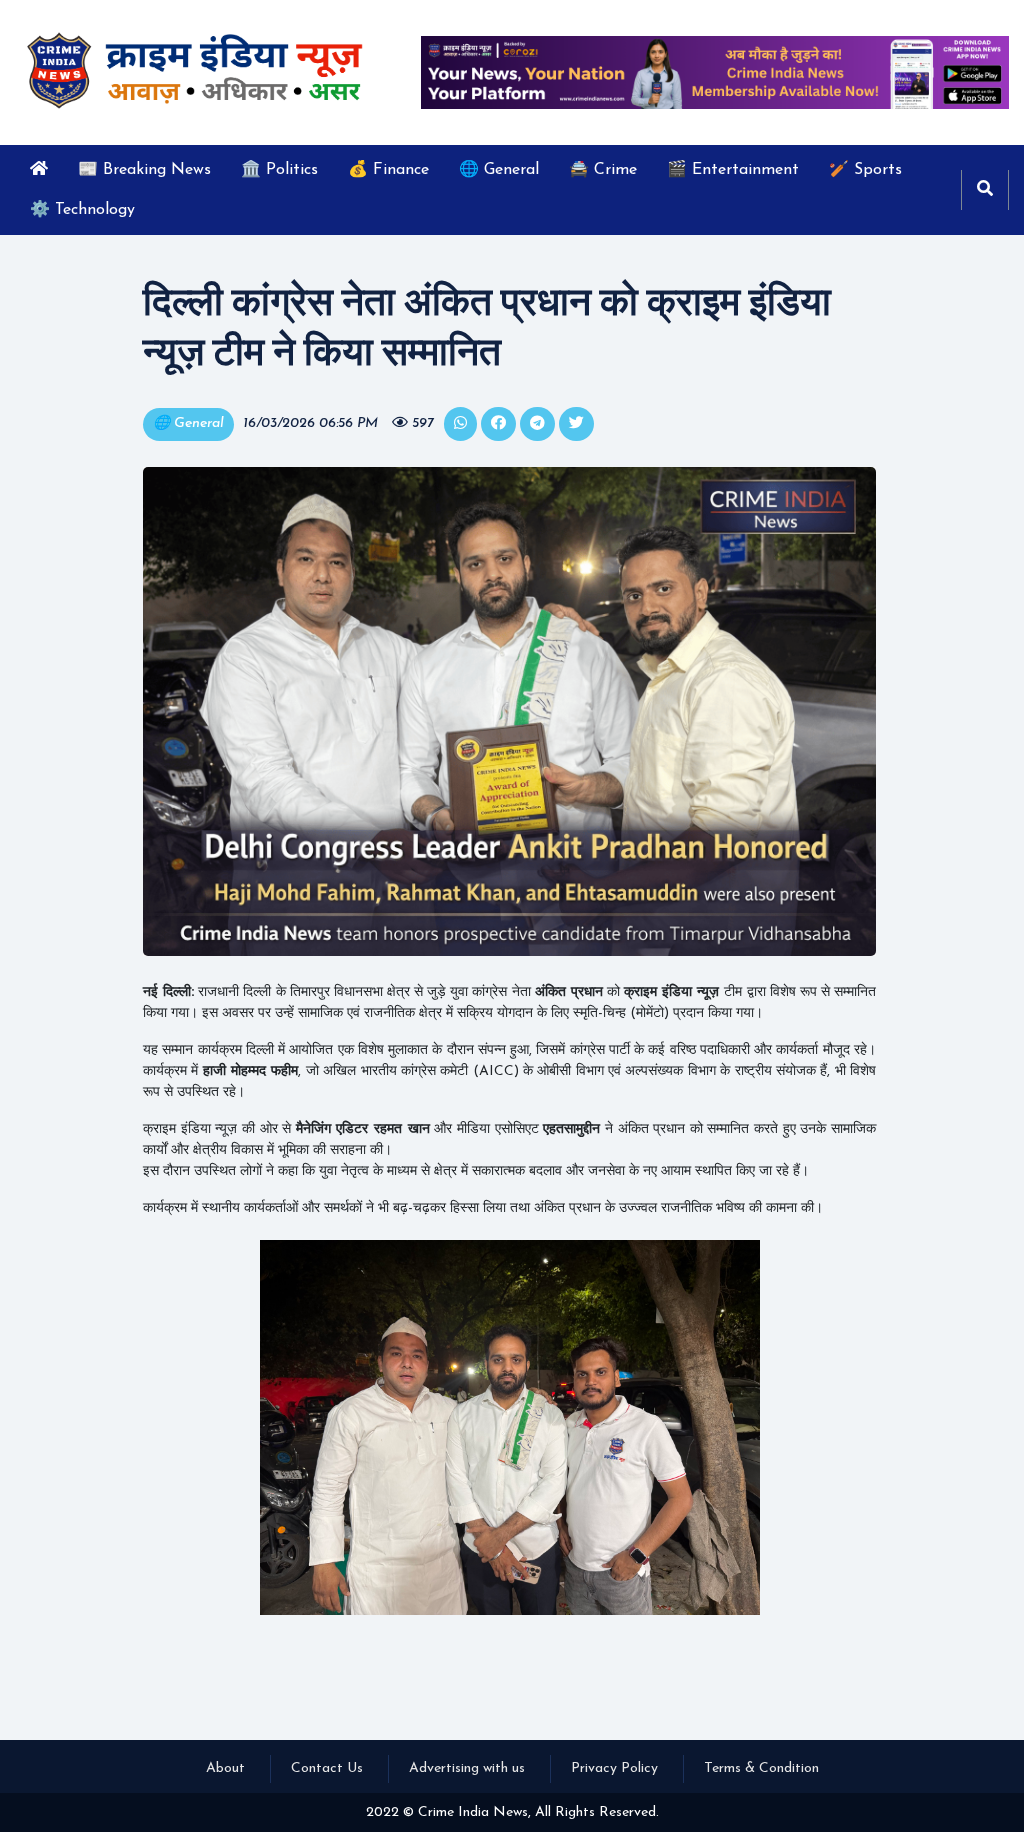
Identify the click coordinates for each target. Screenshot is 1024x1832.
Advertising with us (467, 1768)
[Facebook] (498, 424)
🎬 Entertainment (733, 170)
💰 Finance (388, 170)
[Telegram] (537, 424)
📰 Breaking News (144, 170)
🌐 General (499, 170)
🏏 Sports (865, 170)
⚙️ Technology (82, 210)
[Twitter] (460, 424)
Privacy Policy (614, 1768)
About (225, 1768)
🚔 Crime (603, 170)
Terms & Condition (761, 1768)
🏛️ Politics (279, 170)
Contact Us (327, 1768)
